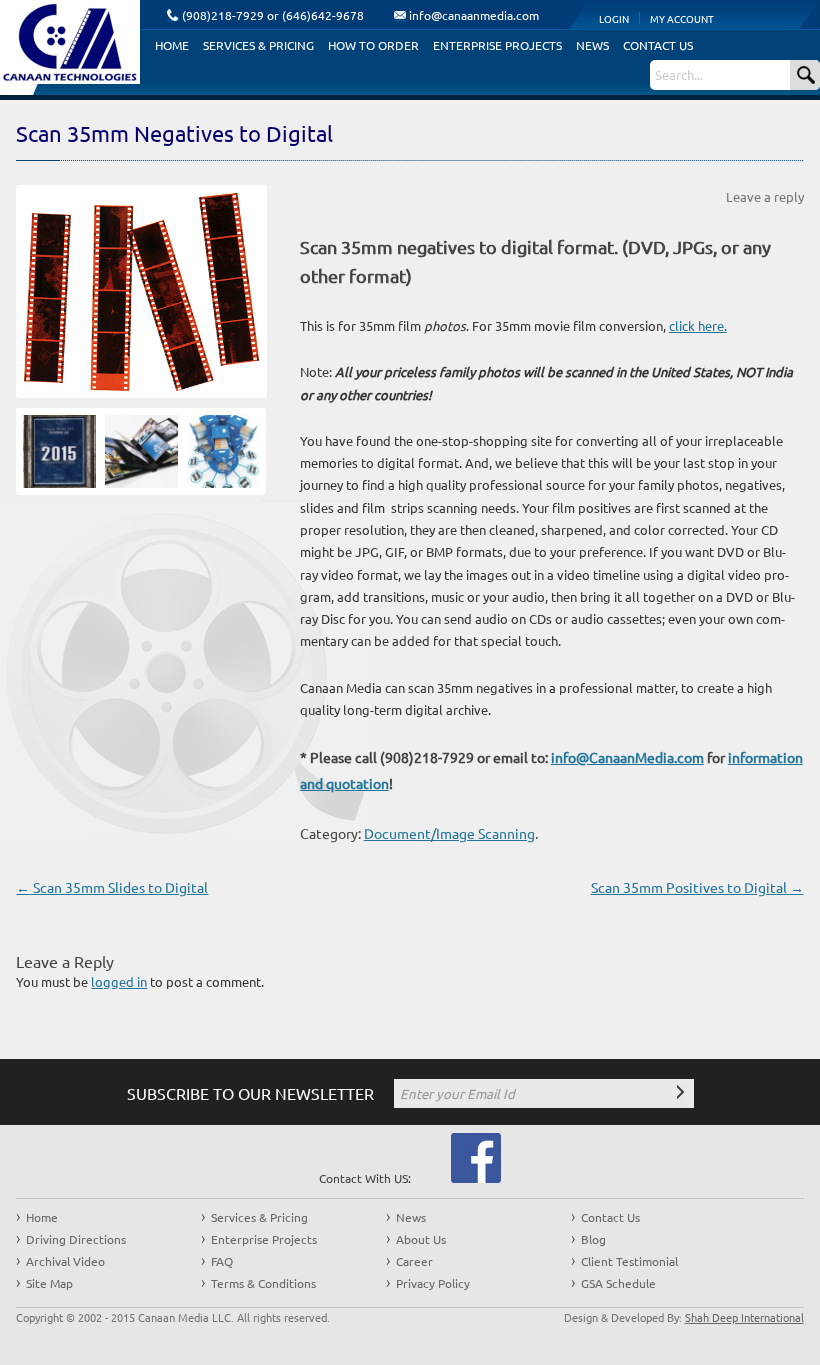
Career (414, 1261)
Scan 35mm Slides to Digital (112, 887)
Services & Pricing (258, 45)
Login (614, 18)
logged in (119, 981)
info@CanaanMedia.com (627, 757)
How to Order (373, 45)
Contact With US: (365, 1178)
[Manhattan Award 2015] (52, 456)
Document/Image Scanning (449, 833)
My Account (682, 18)
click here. (698, 325)
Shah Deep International (744, 1317)
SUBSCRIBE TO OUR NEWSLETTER (250, 1093)
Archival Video (65, 1261)
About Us (421, 1239)
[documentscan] (216, 456)
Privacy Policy (433, 1283)
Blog (593, 1239)
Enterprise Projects (497, 45)
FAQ (222, 1261)
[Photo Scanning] (134, 456)
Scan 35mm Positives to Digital (697, 887)
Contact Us (658, 45)
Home (172, 45)
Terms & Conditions (263, 1283)
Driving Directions (76, 1239)
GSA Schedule (618, 1283)
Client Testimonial (629, 1261)
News (592, 45)
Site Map (49, 1283)
